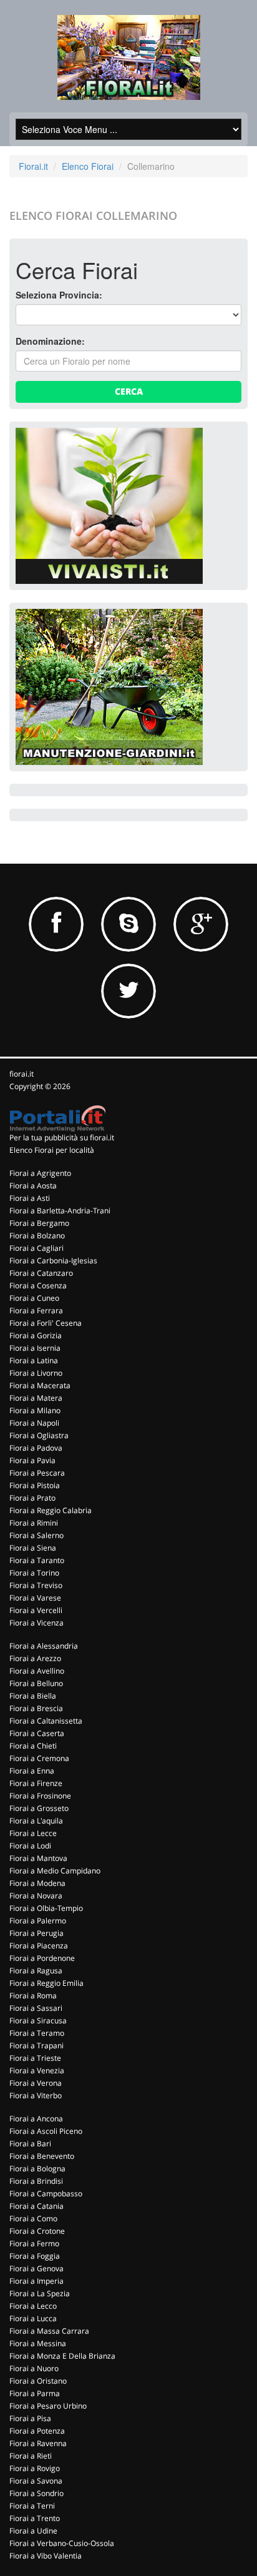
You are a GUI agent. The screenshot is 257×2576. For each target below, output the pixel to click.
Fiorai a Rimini (34, 1523)
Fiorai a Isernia (35, 1348)
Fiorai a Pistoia (35, 1485)
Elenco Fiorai (88, 166)
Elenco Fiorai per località (52, 1150)
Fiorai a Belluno (36, 1683)
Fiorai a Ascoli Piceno (46, 2131)
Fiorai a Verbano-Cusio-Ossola (62, 2543)
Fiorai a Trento (35, 2518)
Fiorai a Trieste (35, 2058)
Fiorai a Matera (36, 1398)
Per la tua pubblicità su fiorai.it (62, 1137)
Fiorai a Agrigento (40, 1173)
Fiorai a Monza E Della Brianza (62, 2356)
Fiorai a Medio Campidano (55, 1871)
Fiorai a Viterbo (36, 2095)
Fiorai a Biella (33, 1696)
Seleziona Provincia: (59, 295)
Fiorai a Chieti (33, 1746)
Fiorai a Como (33, 2218)
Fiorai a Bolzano (37, 1236)
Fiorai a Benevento (42, 2156)
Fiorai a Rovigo (35, 2468)
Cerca (129, 391)
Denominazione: (50, 341)
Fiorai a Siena (33, 1548)
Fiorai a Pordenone (42, 1958)
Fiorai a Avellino (37, 1671)
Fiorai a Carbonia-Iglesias (53, 1261)
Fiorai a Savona (36, 2481)
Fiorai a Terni (32, 2506)
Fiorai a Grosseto (39, 1808)
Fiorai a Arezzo (35, 1658)
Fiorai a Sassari (36, 2008)
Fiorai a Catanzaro (41, 1273)
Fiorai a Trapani (36, 2046)
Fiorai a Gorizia (36, 1335)
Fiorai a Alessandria (44, 1646)
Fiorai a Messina (38, 2343)
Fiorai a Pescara (37, 1473)
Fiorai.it (33, 166)
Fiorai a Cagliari (36, 1248)
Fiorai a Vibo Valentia (46, 2556)
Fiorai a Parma (35, 2393)
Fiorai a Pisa (30, 2418)
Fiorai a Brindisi (36, 2181)
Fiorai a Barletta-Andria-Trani (60, 1211)
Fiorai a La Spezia (40, 2293)
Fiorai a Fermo (34, 2243)
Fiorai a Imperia (36, 2281)
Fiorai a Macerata (40, 1385)
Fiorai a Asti (30, 1198)
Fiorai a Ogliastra (39, 1435)
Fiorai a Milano (35, 1410)
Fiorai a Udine (33, 2531)
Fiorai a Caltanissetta (46, 1721)
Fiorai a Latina (34, 1360)
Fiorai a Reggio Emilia (46, 1983)
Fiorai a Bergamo (39, 1223)
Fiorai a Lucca (33, 2318)
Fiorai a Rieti (31, 2456)
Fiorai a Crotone (37, 2231)
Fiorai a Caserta (37, 1733)
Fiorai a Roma (33, 1996)
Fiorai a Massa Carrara (49, 2331)
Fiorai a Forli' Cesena (46, 1323)
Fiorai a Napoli (34, 1423)
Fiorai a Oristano (38, 2381)
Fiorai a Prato (32, 1498)
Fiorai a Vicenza (36, 1623)
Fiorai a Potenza (37, 2431)
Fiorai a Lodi (30, 1846)
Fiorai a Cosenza (38, 1286)
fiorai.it (22, 1074)
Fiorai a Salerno (36, 1535)
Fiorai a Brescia (36, 1708)
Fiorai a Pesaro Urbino (48, 2406)
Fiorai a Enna (32, 1771)
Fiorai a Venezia (37, 2070)
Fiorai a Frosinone (40, 1796)
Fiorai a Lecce (33, 1833)
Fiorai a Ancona (36, 2119)
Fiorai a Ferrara (36, 1310)
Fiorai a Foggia (35, 2256)
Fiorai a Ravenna (38, 2443)
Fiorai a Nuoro (34, 2368)
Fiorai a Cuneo (34, 1298)
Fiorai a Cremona (39, 1758)
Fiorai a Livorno (36, 1373)
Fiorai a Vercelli (36, 1610)
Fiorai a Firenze (36, 1783)
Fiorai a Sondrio (36, 2493)
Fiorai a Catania (36, 2206)
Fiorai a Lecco (33, 2306)
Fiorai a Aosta (33, 1186)
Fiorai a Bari (30, 2144)
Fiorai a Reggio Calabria (51, 1510)
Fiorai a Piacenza (39, 1946)
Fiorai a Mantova (38, 1858)
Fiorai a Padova (36, 1448)
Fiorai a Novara (36, 1896)
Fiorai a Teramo (37, 2033)
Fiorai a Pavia (32, 1460)
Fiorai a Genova (36, 2268)
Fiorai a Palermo (38, 1921)
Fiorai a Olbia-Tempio (46, 1908)
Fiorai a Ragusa (36, 1971)
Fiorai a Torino (34, 1573)
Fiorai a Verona (36, 2083)
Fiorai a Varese (35, 1598)
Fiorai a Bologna (37, 2169)
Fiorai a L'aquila (36, 1821)
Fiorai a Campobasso (46, 2194)
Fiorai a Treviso (36, 1585)
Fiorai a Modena (37, 1883)
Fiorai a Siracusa (38, 2021)
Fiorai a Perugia (36, 1933)
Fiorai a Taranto (37, 1560)
